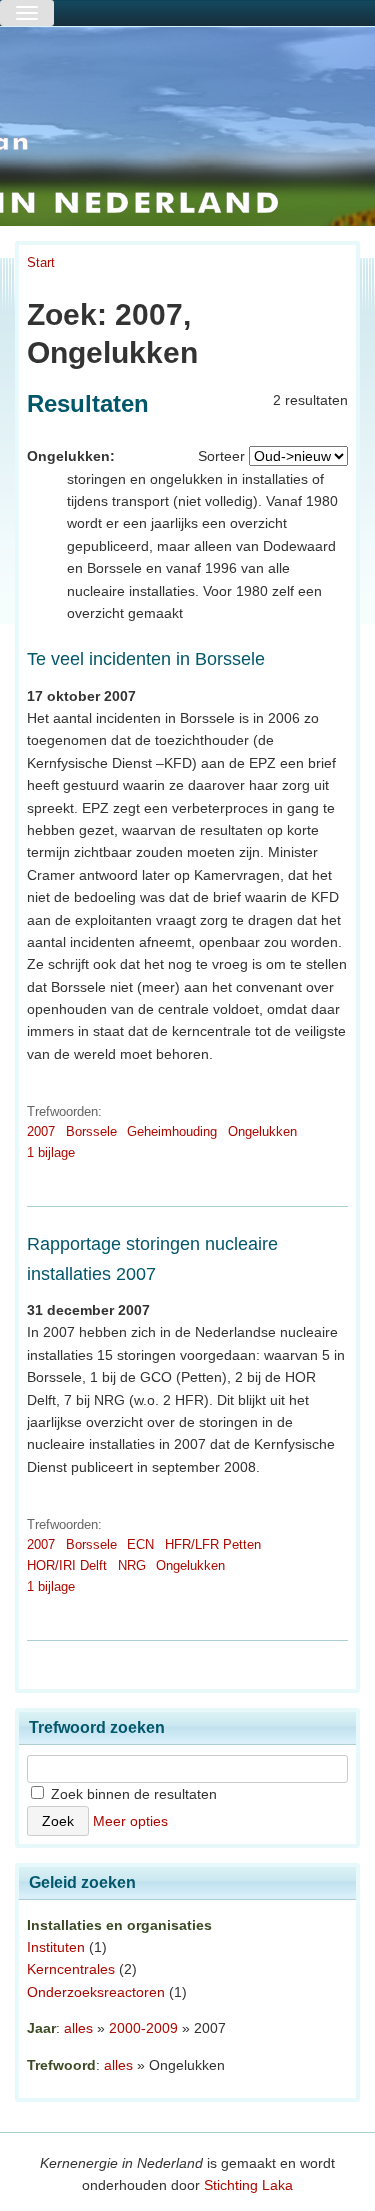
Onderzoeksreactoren (96, 1992)
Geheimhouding (172, 1131)
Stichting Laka (248, 2185)
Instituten (56, 1947)
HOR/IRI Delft (67, 1565)
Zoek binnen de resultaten (132, 1794)
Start (41, 262)
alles (78, 2028)
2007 (41, 1131)
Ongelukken (262, 1131)
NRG (132, 1565)
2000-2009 (143, 2028)
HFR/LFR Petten (213, 1544)
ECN (140, 1544)
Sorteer (221, 456)
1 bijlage (51, 1152)
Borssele (91, 1131)
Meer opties (130, 1821)
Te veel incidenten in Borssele (146, 659)
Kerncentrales (71, 1969)
